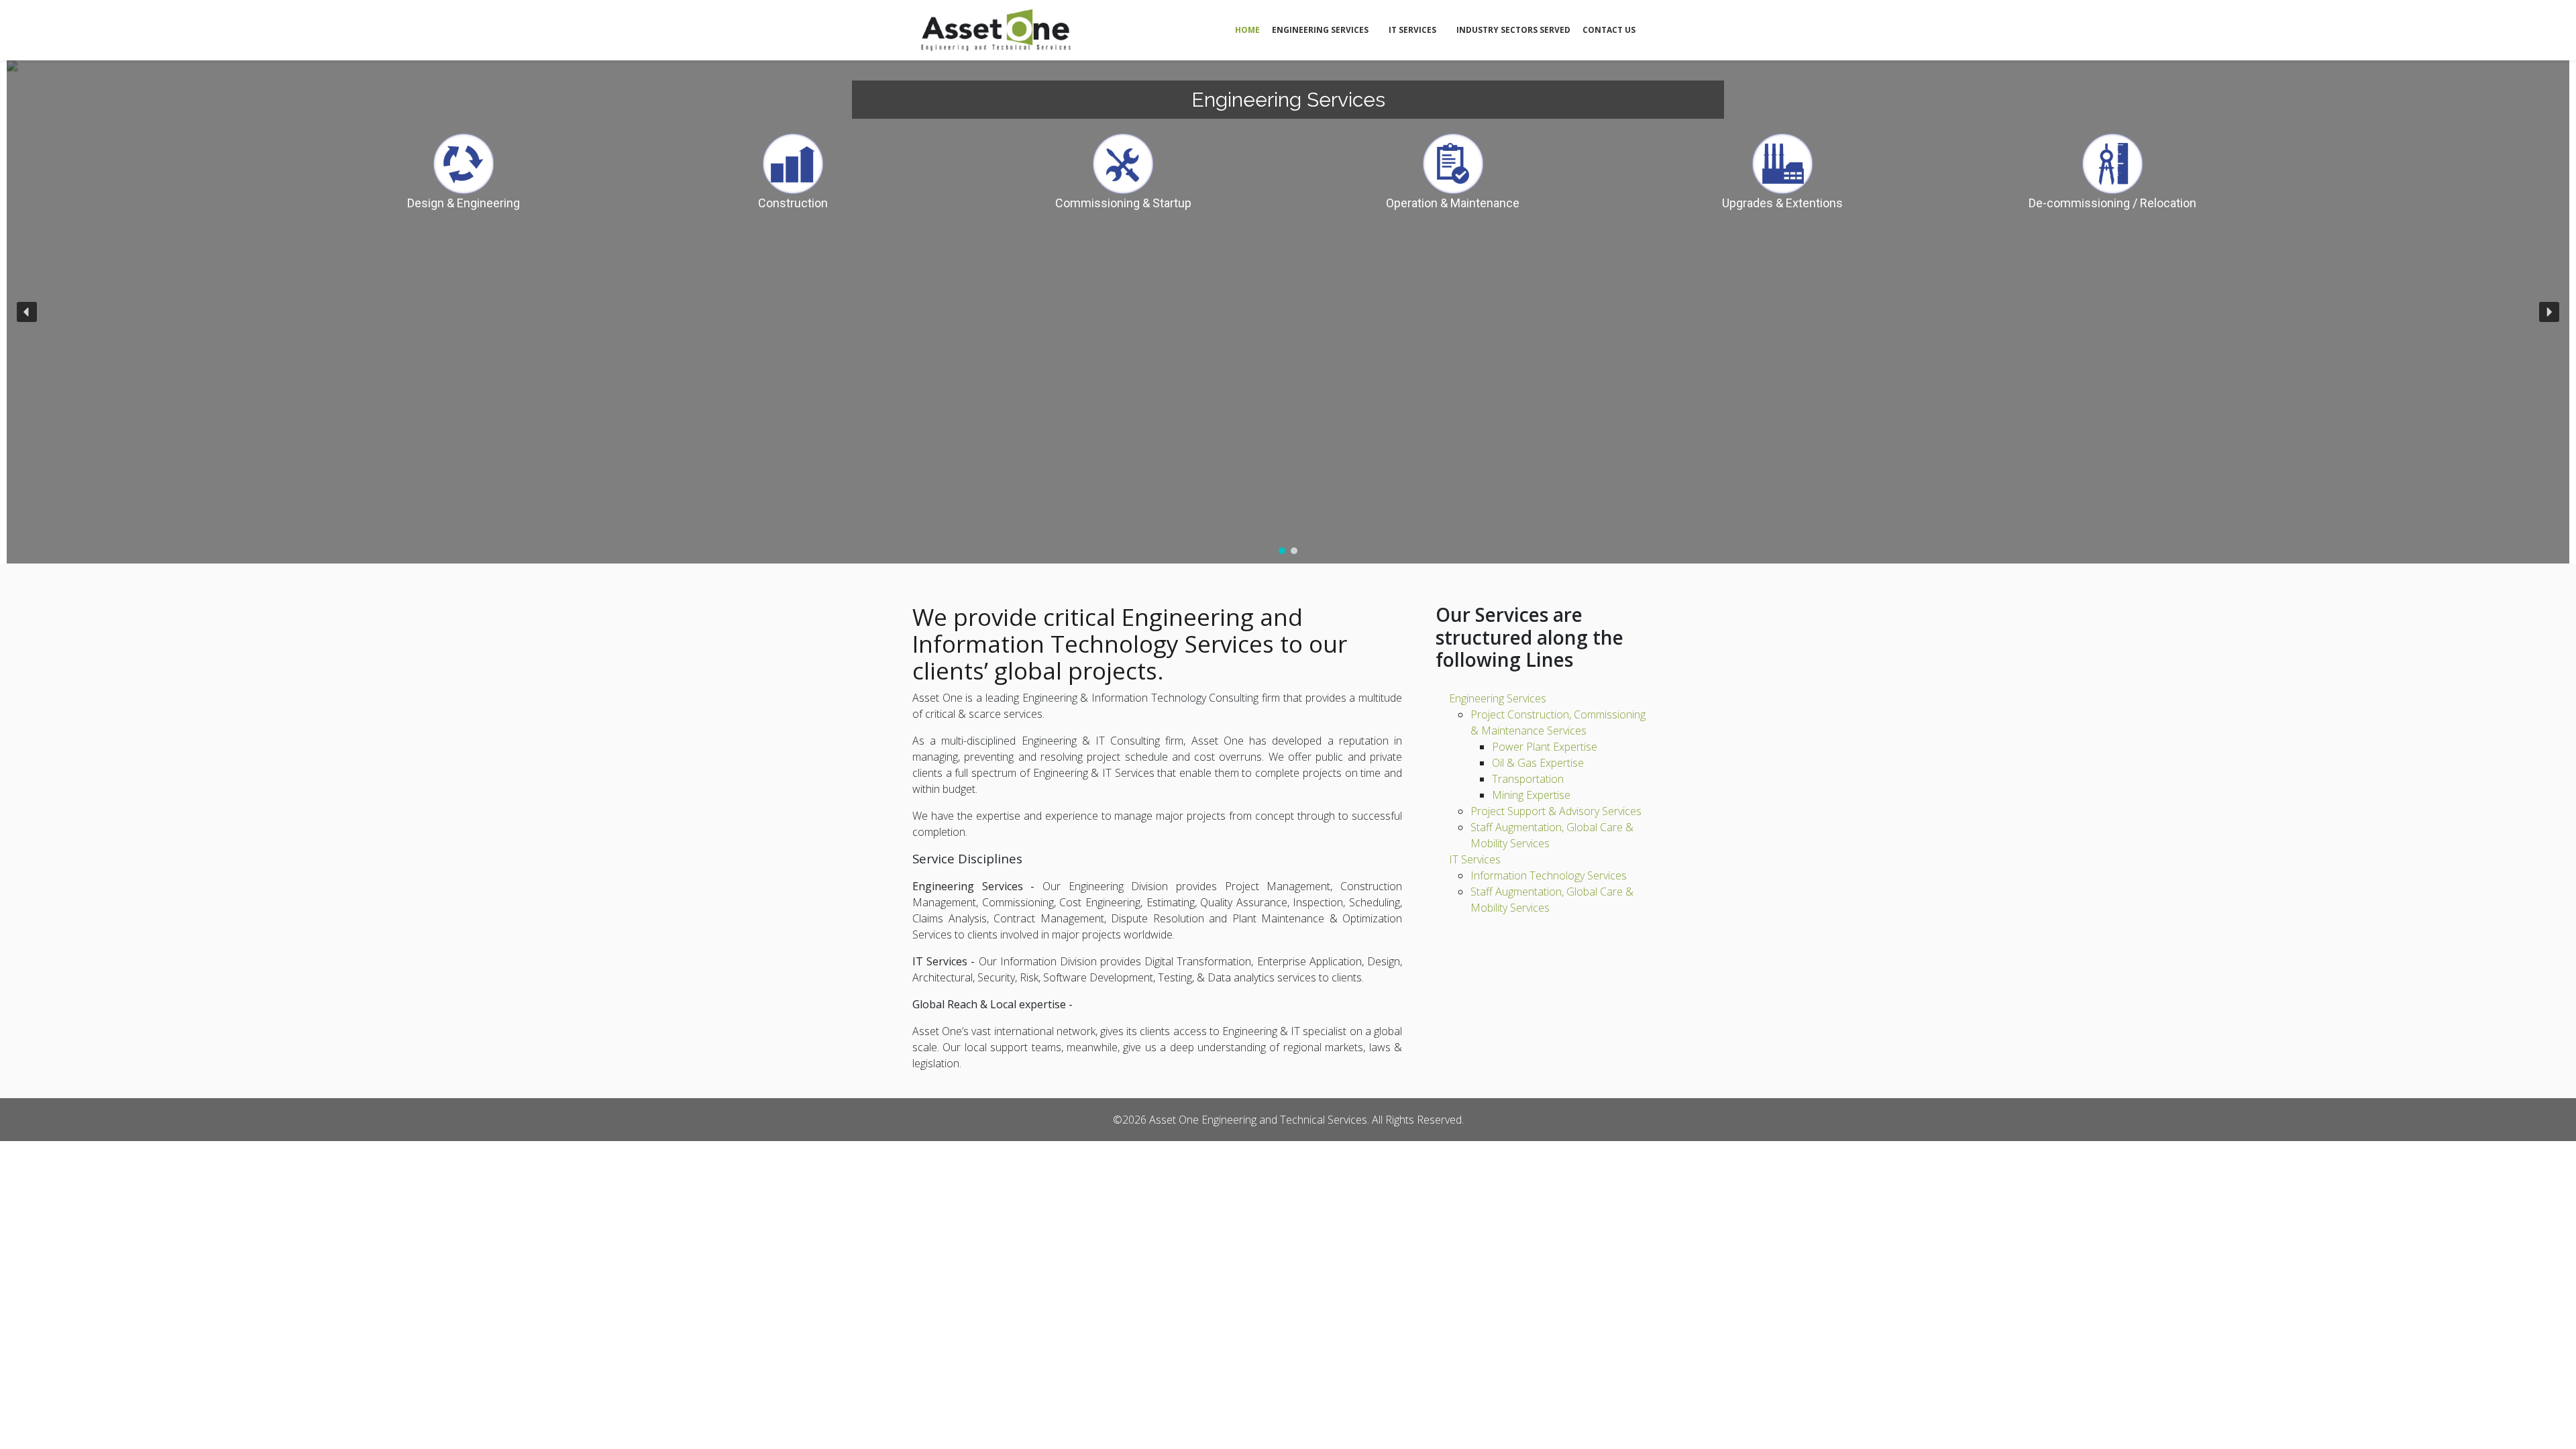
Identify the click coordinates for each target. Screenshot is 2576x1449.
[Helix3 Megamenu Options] (1657, 29)
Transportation (1528, 779)
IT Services (1412, 30)
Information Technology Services (1549, 875)
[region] (1288, 312)
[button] (27, 312)
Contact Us (1609, 30)
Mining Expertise (1531, 795)
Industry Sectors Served (1513, 30)
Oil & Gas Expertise (1538, 763)
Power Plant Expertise (1545, 747)
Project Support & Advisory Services (1556, 811)
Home (1247, 30)
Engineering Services (1320, 30)
